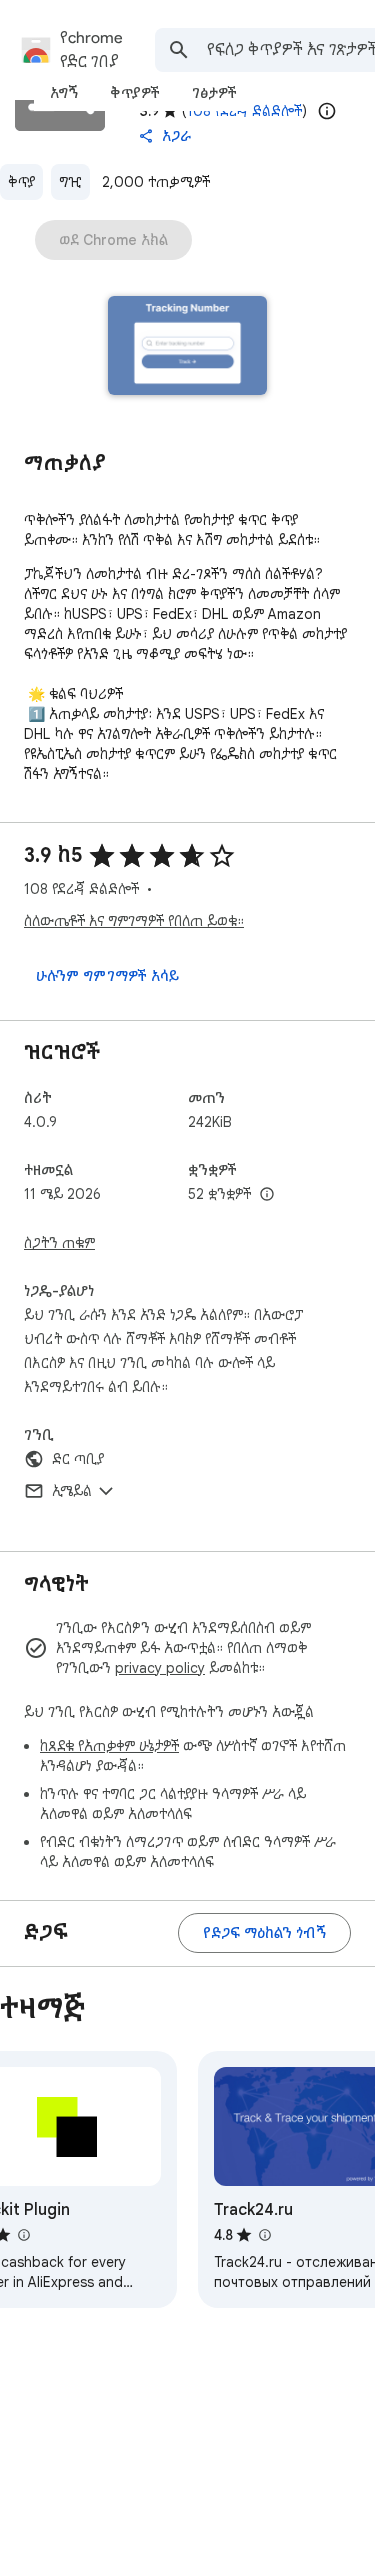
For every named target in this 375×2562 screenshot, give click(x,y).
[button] (187, 347)
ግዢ (70, 182)
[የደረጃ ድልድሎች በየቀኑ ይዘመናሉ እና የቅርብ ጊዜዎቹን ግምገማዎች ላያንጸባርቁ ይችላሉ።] (327, 111)
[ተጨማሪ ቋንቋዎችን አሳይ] (267, 1195)
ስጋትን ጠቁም (59, 1243)
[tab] (64, 93)
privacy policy (160, 1668)
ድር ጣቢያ (78, 1459)
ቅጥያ (21, 182)
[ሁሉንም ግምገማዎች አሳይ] (107, 976)
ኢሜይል (72, 1491)
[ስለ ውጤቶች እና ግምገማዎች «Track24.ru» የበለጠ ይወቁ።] (264, 2235)
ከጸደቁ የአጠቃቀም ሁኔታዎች (109, 1746)
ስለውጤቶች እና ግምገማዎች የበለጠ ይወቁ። (134, 921)
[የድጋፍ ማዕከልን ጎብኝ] (264, 1933)
